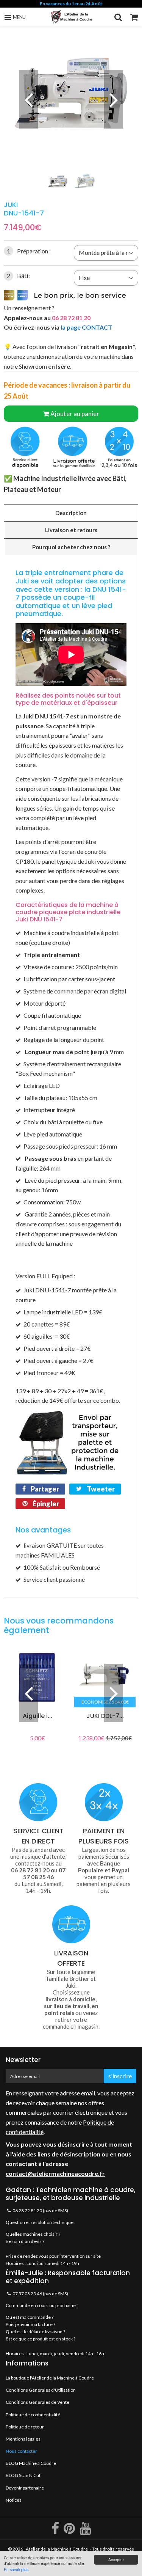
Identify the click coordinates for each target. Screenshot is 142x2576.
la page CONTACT (86, 327)
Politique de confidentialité (33, 2415)
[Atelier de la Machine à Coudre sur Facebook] (56, 2531)
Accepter (116, 2559)
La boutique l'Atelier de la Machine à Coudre (50, 2378)
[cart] (134, 17)
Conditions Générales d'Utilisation (41, 2390)
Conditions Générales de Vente (37, 2402)
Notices (14, 2500)
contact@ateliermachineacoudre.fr (55, 2173)
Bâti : (19, 276)
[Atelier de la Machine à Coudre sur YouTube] (85, 2531)
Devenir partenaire (25, 2488)
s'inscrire (120, 2076)
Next (114, 99)
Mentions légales (23, 2439)
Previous (28, 99)
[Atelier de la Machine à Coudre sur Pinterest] (70, 2531)
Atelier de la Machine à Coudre (57, 2549)
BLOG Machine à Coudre (31, 2463)
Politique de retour (25, 2427)
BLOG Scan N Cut (23, 2475)
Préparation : (29, 251)
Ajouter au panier (75, 414)
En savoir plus (16, 2569)
